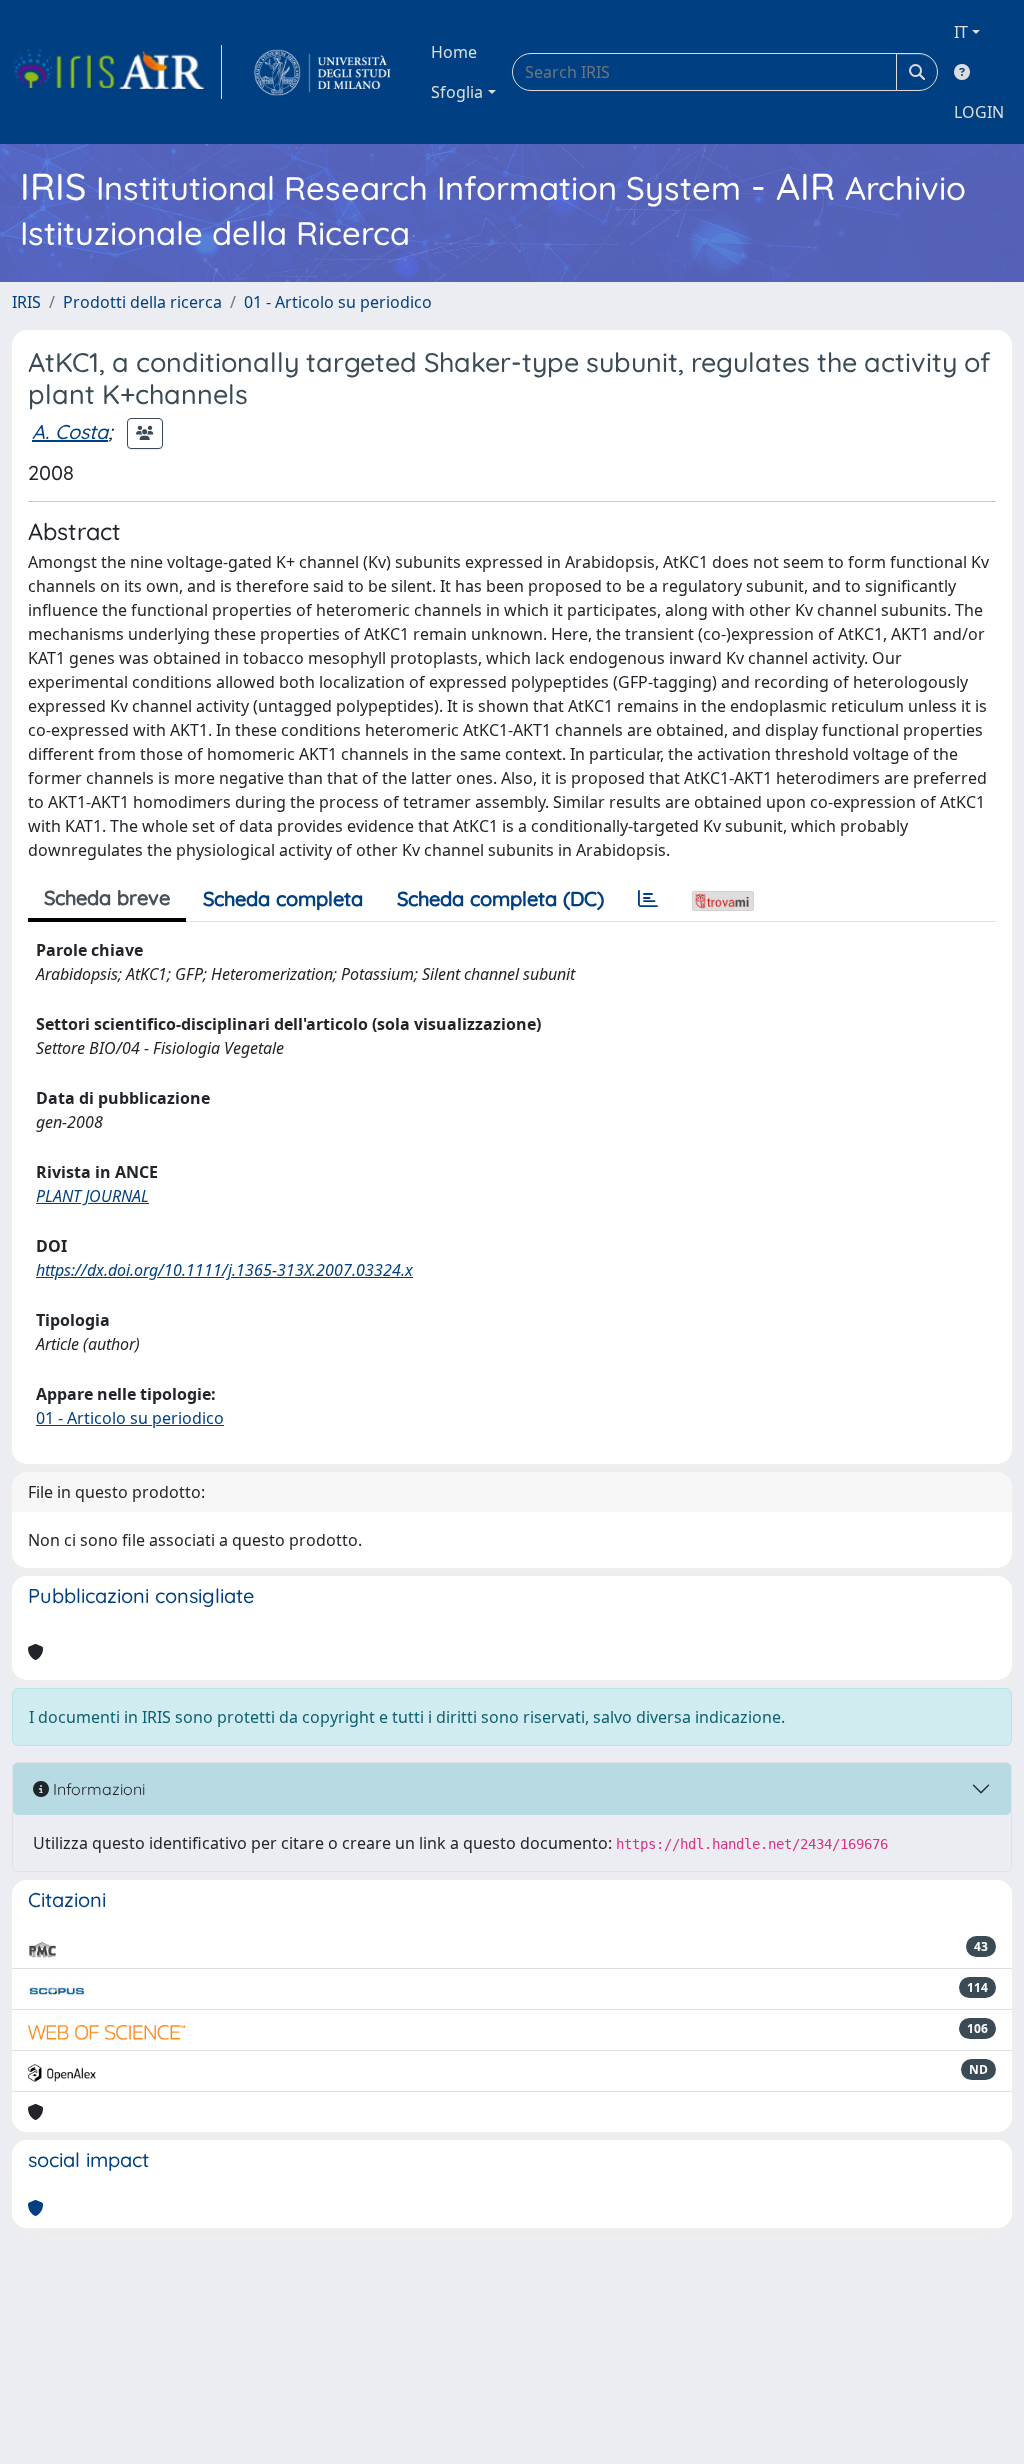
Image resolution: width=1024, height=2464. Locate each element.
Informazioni (97, 1789)
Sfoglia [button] (457, 92)
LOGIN (979, 112)
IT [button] (961, 32)
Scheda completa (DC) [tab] (500, 898)
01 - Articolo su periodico (338, 302)
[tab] (648, 899)
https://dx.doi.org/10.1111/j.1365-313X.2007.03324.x (224, 1270)
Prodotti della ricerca (142, 302)
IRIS (26, 302)
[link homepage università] (322, 72)
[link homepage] (117, 72)
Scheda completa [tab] (283, 898)
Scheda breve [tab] (107, 897)
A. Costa (70, 431)
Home (454, 52)
